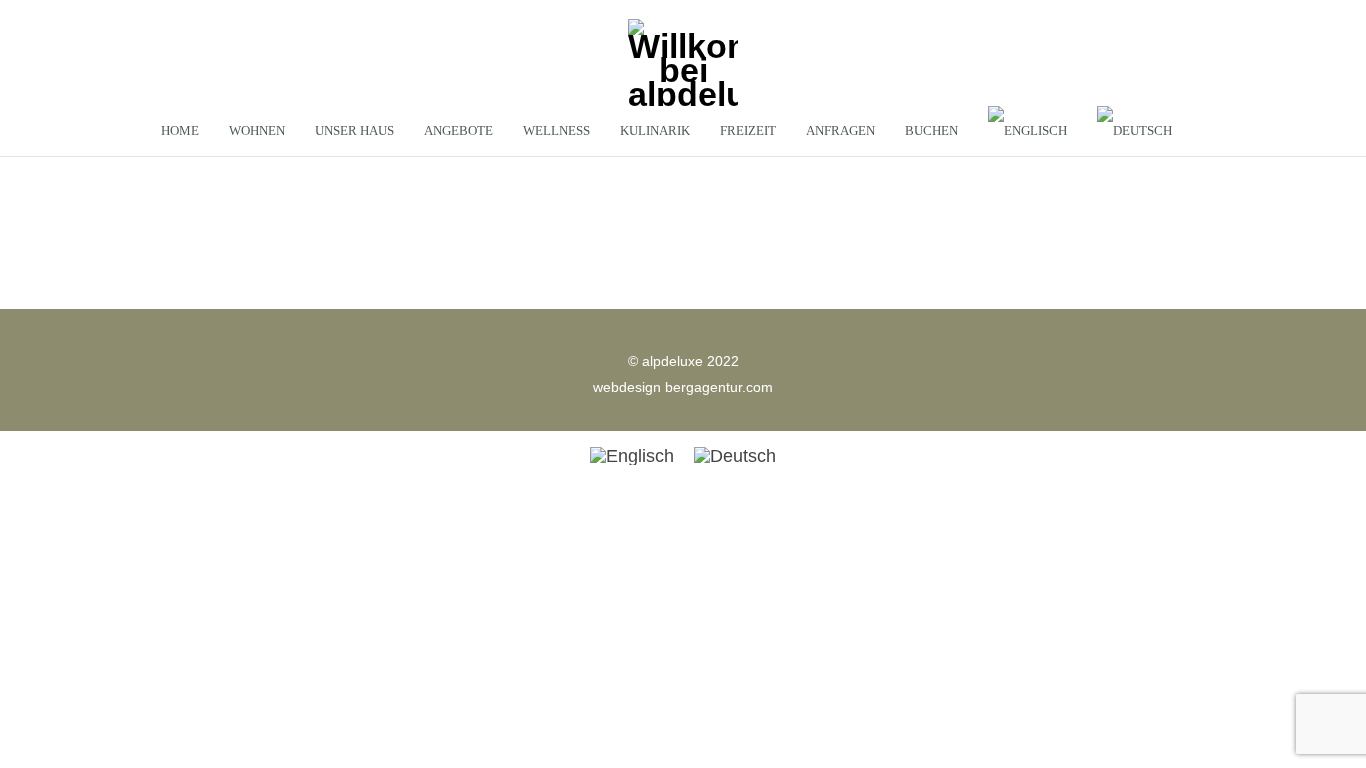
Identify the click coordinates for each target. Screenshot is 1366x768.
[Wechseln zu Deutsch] (735, 456)
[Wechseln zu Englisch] (1027, 131)
